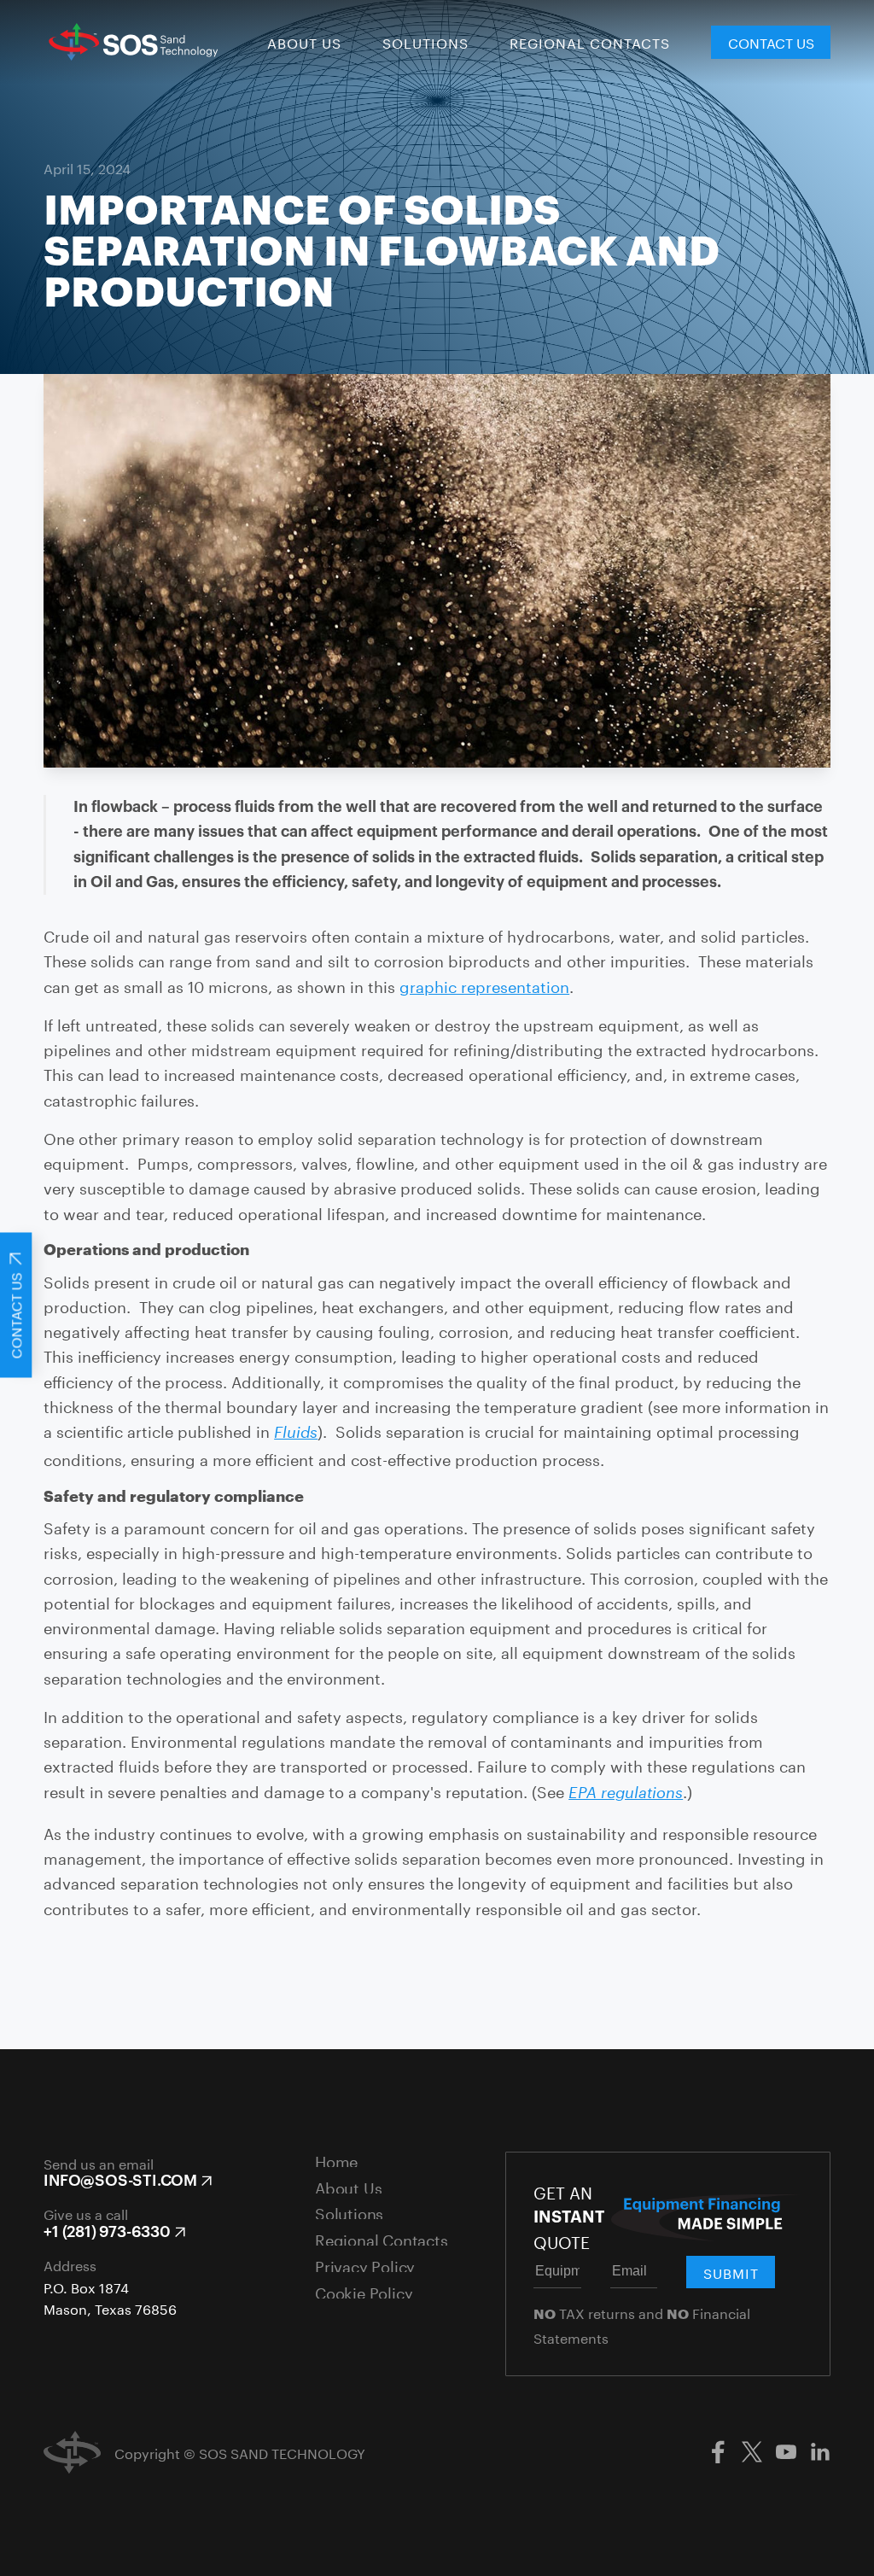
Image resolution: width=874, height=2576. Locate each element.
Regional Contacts (590, 43)
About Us (304, 43)
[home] (131, 42)
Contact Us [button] (771, 41)
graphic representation (484, 984)
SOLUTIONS (425, 43)
